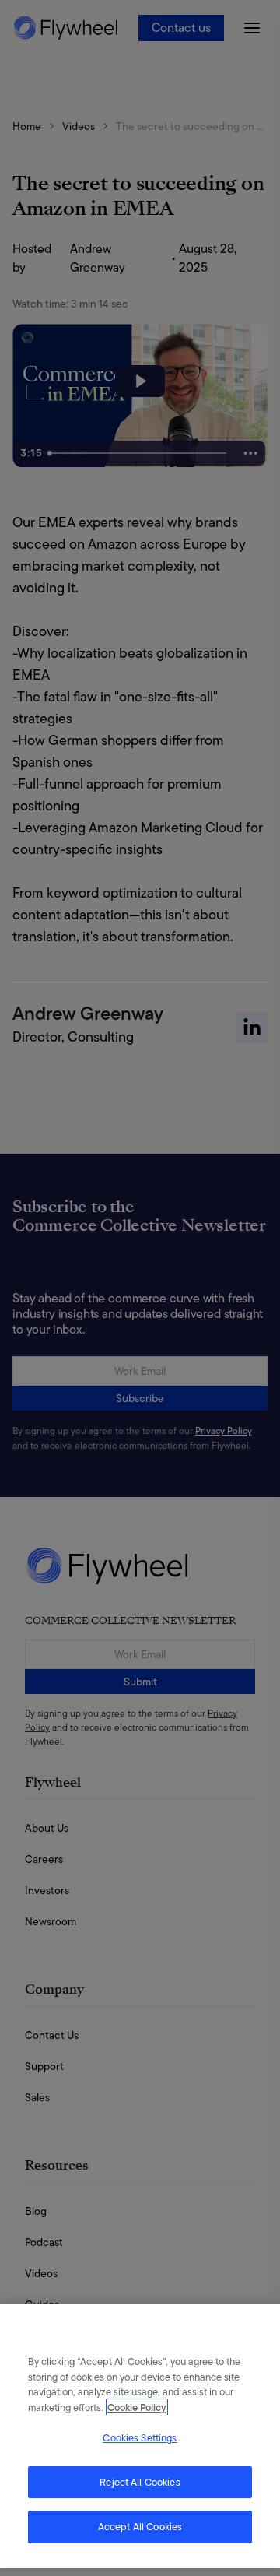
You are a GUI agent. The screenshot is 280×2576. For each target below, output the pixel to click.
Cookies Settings (140, 2438)
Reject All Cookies (140, 2482)
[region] (140, 2436)
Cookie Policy (137, 2407)
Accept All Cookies (140, 2527)
